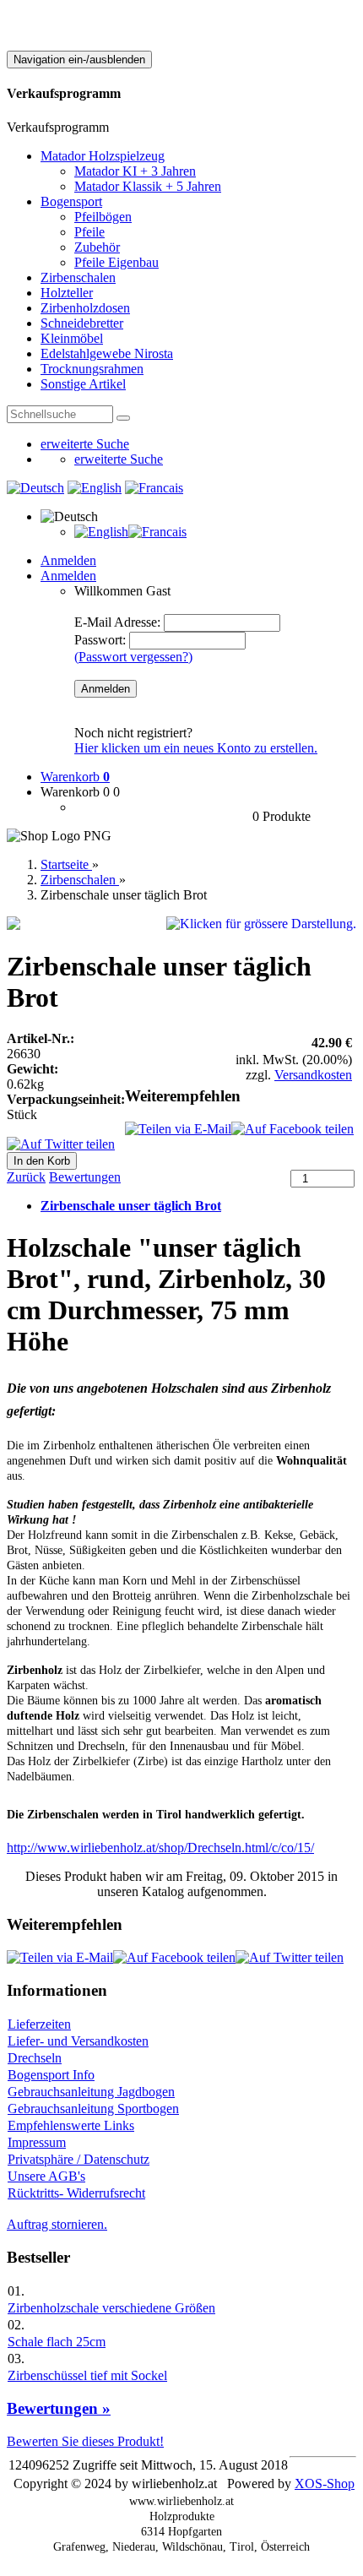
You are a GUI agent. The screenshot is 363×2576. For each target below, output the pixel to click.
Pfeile (89, 232)
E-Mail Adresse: (117, 622)
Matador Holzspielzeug (103, 156)
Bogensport (71, 201)
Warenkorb (75, 777)
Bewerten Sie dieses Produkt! (85, 2441)
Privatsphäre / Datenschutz (79, 2159)
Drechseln (35, 2058)
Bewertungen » (59, 2408)
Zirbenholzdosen (85, 308)
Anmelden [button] (68, 576)
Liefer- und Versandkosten (78, 2041)
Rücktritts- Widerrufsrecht (76, 2193)
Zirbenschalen (78, 277)
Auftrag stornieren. (57, 2224)
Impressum (37, 2142)
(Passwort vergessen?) (133, 657)
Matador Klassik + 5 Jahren (148, 186)
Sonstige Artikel (83, 384)
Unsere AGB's (46, 2176)
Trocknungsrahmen (92, 369)
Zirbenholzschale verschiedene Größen (111, 2308)
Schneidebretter (82, 323)
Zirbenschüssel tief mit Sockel (87, 2375)
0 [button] (116, 792)
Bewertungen (85, 1177)
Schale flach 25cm (57, 2342)
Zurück (26, 1177)
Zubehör (97, 247)
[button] (69, 516)
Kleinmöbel (72, 338)
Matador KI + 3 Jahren (135, 171)
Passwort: (100, 640)
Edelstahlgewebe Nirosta (107, 353)
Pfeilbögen (103, 217)
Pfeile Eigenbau (116, 262)
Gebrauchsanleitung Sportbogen (93, 2109)
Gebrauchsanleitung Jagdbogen (91, 2092)
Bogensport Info (51, 2075)
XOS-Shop (325, 2484)
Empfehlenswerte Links (71, 2125)
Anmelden (68, 560)
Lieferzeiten (39, 2024)
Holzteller (67, 293)
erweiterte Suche (85, 444)
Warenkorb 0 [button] (75, 792)
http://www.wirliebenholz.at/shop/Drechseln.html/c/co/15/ (160, 1848)
